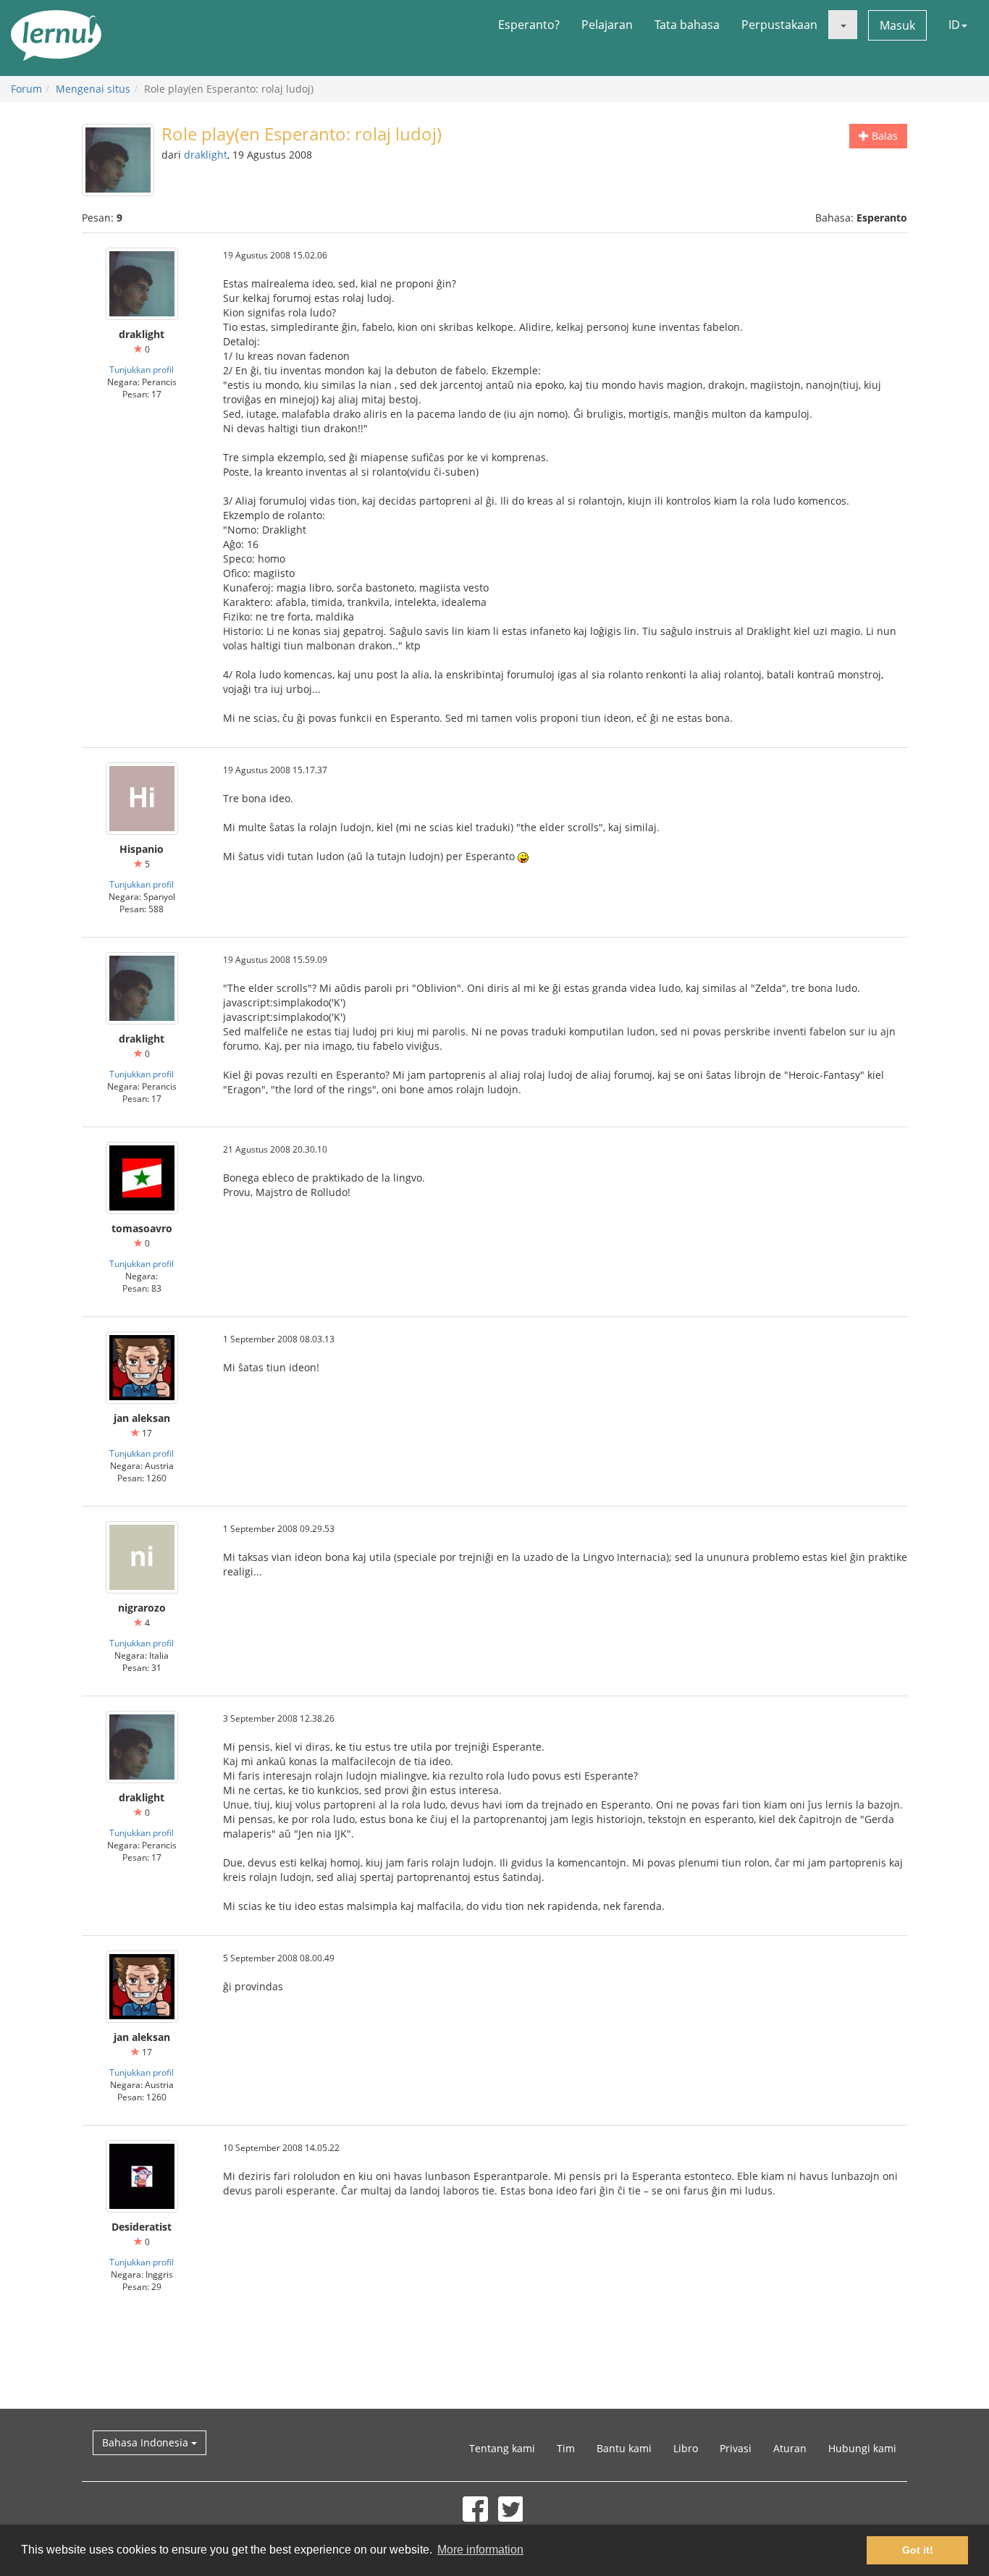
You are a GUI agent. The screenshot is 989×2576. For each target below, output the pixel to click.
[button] (843, 25)
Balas (883, 136)
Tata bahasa (687, 25)
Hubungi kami (862, 2448)
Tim (566, 2448)
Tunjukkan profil (142, 369)
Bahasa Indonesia (147, 2442)
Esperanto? (529, 25)
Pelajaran (607, 25)
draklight (206, 155)
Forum (26, 89)
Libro (686, 2448)
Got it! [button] (918, 2550)
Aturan (790, 2448)
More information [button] (480, 2550)
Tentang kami (502, 2448)
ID (954, 25)
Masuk (897, 25)
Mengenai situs (93, 89)
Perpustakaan (779, 25)
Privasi (736, 2448)
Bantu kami (624, 2448)
